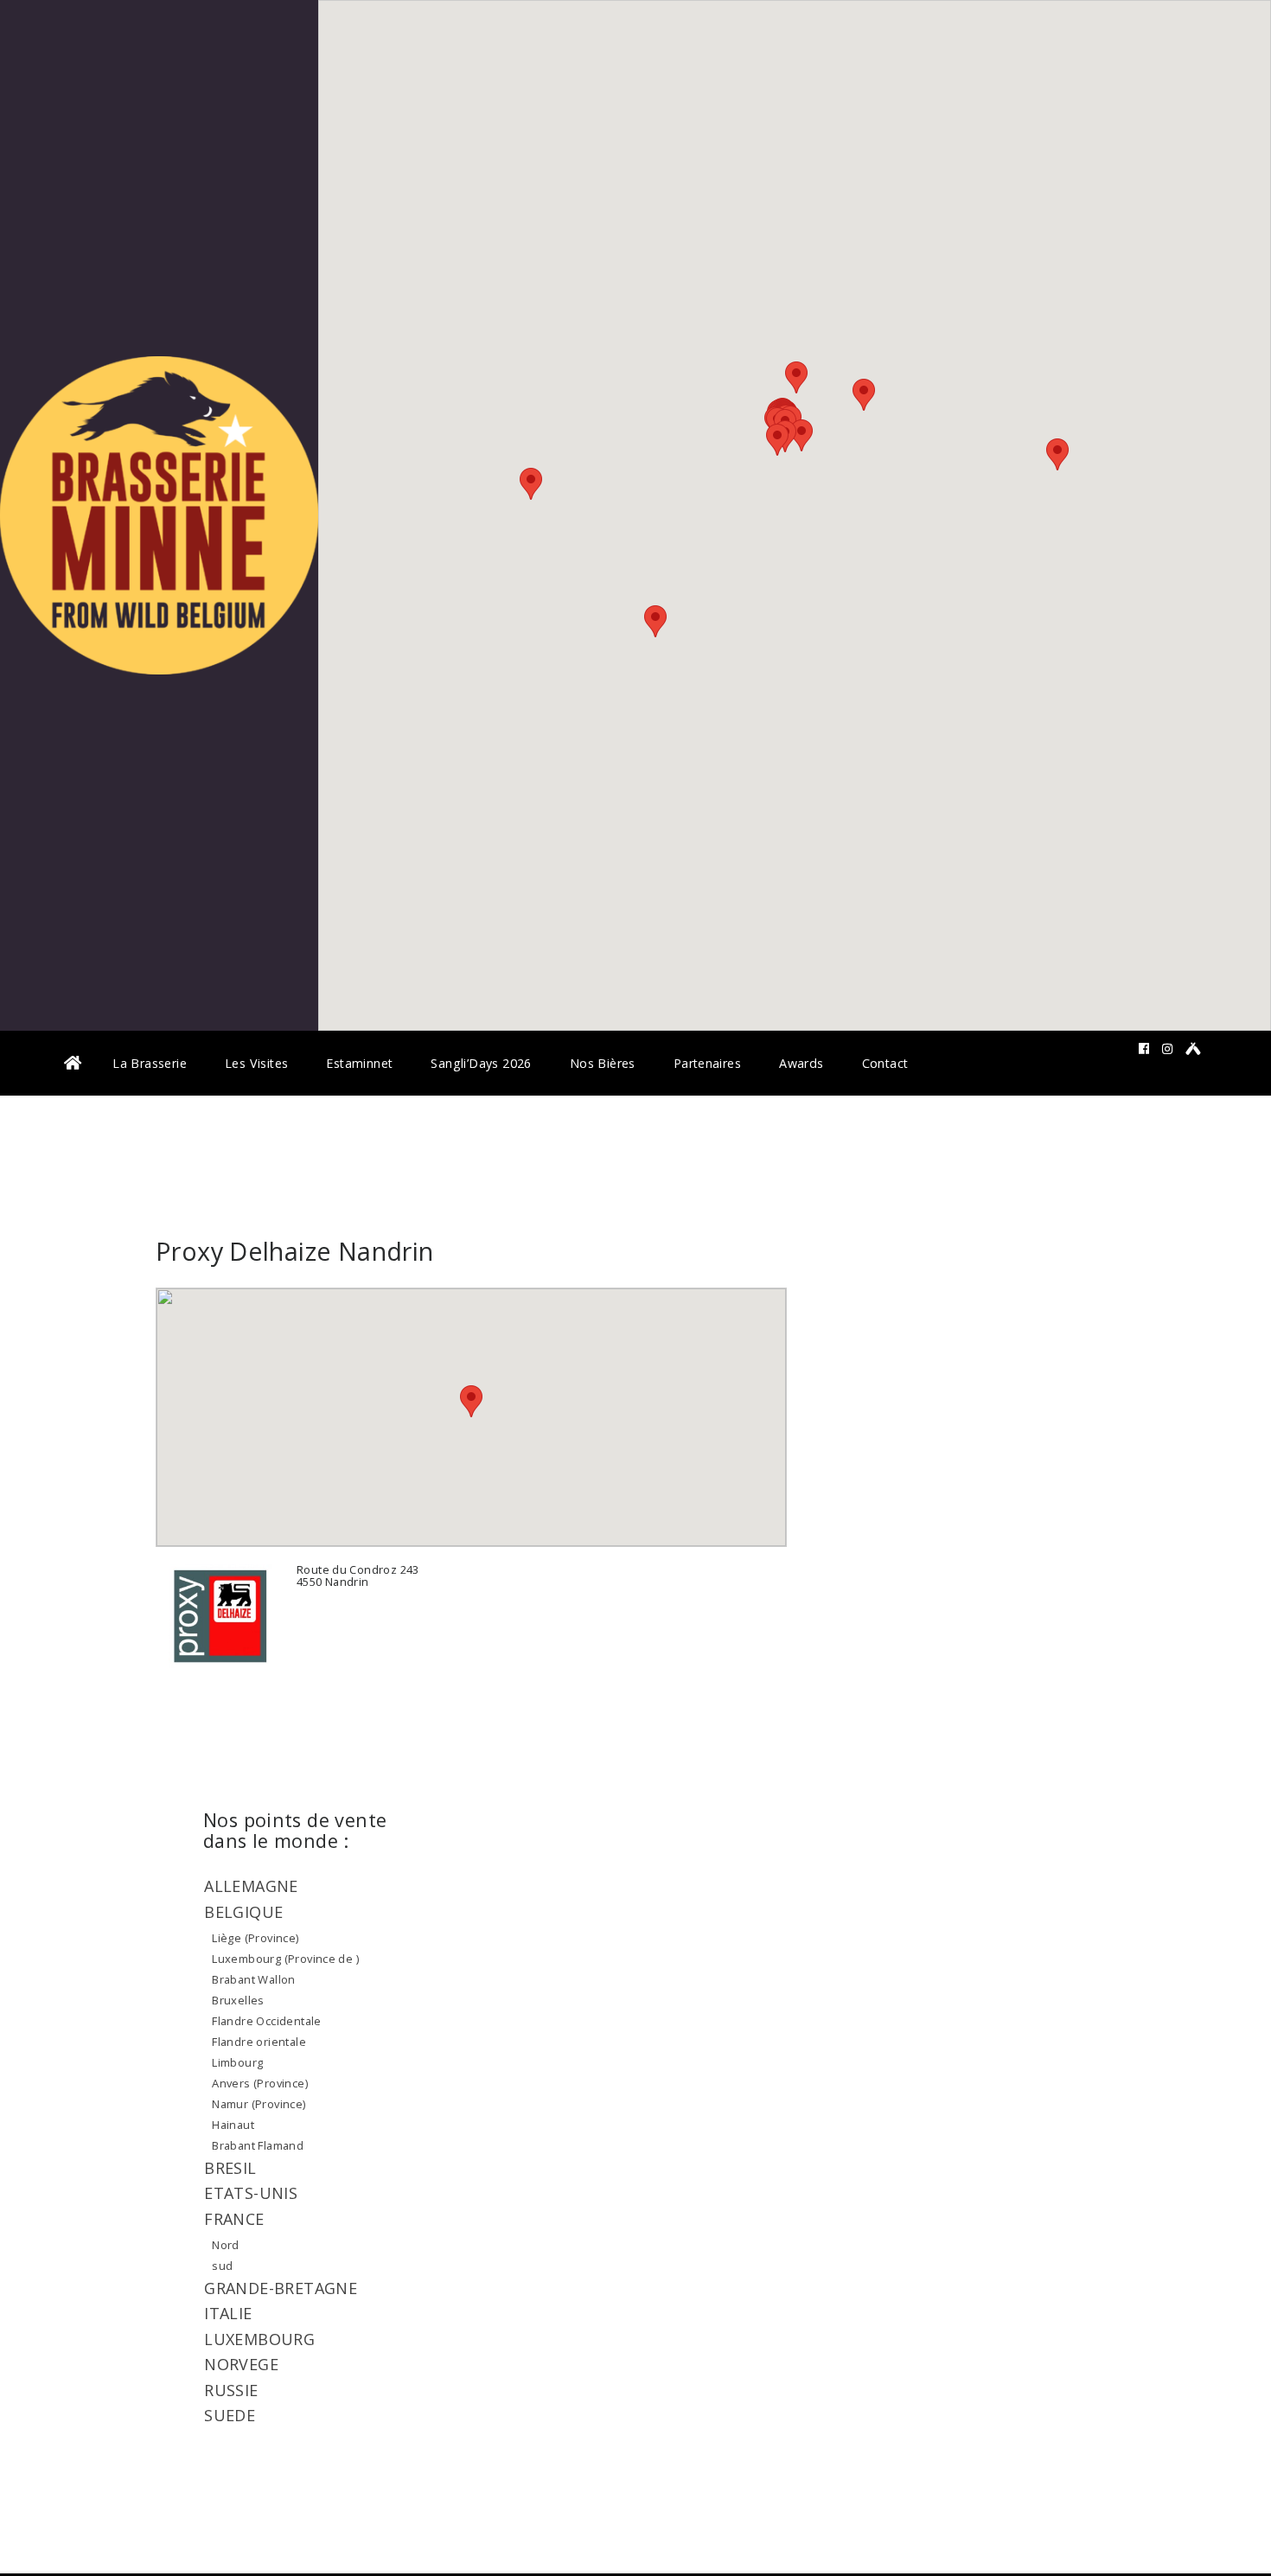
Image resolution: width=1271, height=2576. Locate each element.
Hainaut (233, 2125)
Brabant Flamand (258, 2145)
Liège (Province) (255, 1938)
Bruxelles (238, 2000)
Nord (226, 2245)
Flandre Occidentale (266, 2021)
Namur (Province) (259, 2104)
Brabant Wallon (253, 1979)
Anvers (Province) (260, 2083)
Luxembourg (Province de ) (285, 1959)
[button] (777, 440)
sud (222, 2266)
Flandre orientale (259, 2042)
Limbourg (237, 2062)
